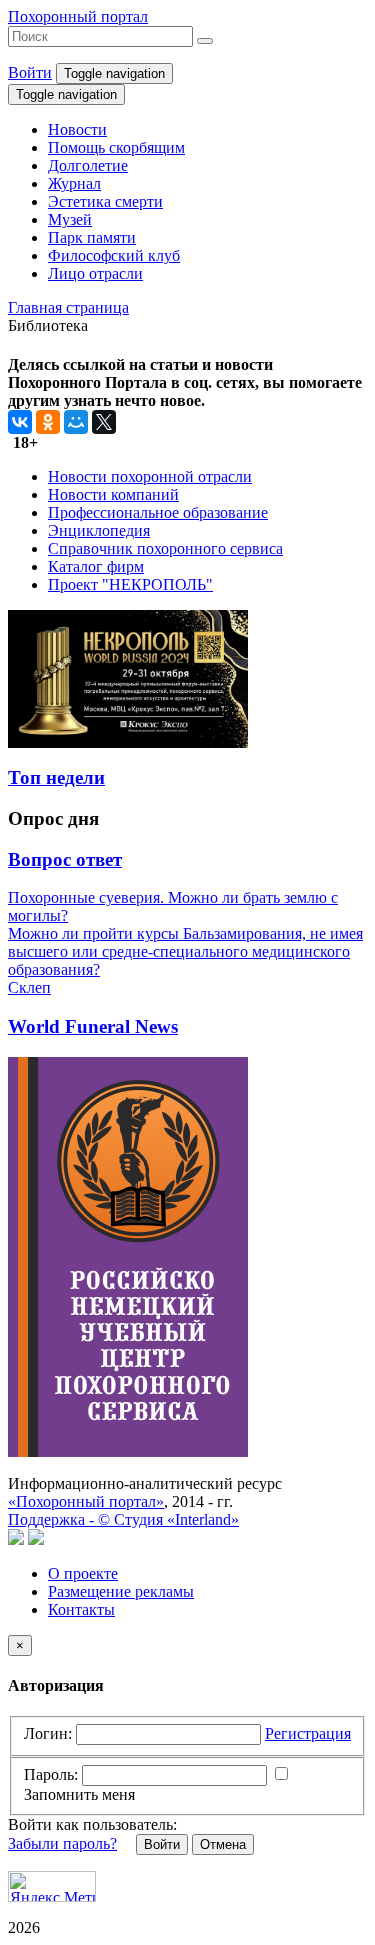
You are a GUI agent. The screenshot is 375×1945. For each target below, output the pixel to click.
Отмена (223, 1844)
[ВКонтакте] (20, 422)
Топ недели (56, 777)
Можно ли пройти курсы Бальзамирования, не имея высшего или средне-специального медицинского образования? (185, 951)
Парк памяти (92, 237)
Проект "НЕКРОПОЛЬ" (130, 584)
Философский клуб (114, 255)
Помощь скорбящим (116, 147)
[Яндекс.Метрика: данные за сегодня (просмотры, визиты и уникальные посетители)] (52, 1886)
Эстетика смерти (105, 201)
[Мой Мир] (76, 422)
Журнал (74, 183)
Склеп (29, 987)
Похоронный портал (78, 16)
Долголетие (88, 165)
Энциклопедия (99, 530)
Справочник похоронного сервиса (165, 548)
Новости (77, 129)
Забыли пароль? (62, 1843)
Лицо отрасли (95, 273)
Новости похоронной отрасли (150, 476)
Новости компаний (113, 494)
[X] (104, 422)
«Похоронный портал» (86, 1501)
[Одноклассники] (48, 422)
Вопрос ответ (65, 859)
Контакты (81, 1609)
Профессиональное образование (158, 512)
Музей (70, 219)
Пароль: (51, 1774)
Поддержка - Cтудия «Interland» (123, 1519)
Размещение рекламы (121, 1591)
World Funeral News (93, 1026)
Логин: (48, 1733)
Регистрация (308, 1733)
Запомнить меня (79, 1794)
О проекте (83, 1573)
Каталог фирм (96, 566)
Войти (30, 72)
